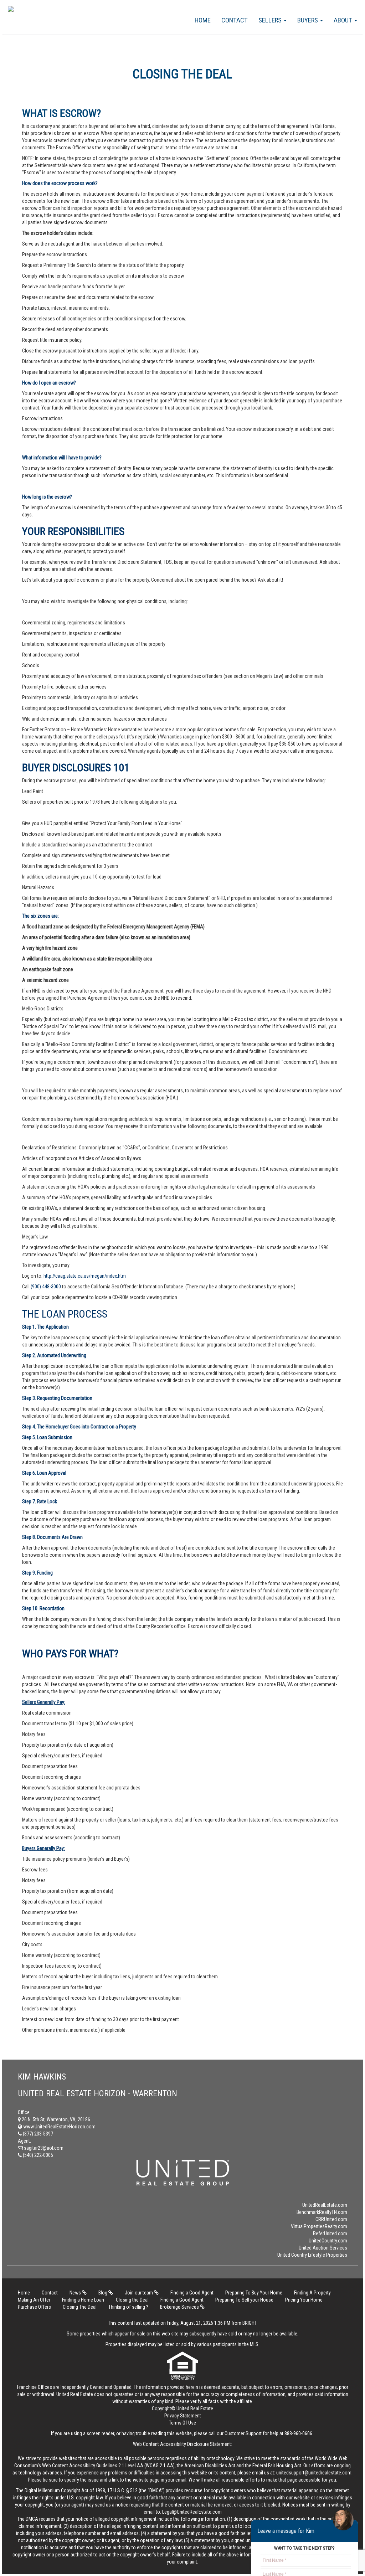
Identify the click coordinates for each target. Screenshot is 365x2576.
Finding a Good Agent (192, 2293)
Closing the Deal (132, 2300)
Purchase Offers (34, 2307)
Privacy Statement (183, 2416)
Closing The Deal (80, 2307)
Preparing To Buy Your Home (254, 2293)
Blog (103, 2293)
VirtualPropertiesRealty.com (319, 2226)
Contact (235, 20)
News (76, 2293)
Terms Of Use (182, 2423)
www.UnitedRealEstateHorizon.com (59, 2127)
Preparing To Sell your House (244, 2300)
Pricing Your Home (304, 2300)
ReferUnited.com (330, 2234)
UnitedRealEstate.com (325, 2205)
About (344, 20)
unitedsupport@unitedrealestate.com (314, 2473)
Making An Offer (34, 2300)
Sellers (271, 20)
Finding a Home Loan (83, 2300)
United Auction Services (323, 2248)
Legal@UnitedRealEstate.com (192, 2512)
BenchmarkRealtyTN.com (322, 2212)
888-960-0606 (298, 2433)
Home (203, 20)
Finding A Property (312, 2293)
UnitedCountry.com (328, 2241)
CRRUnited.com (331, 2219)
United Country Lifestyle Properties (312, 2255)
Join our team (139, 2293)
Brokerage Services (180, 2307)
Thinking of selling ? (128, 2307)
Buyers (308, 20)
